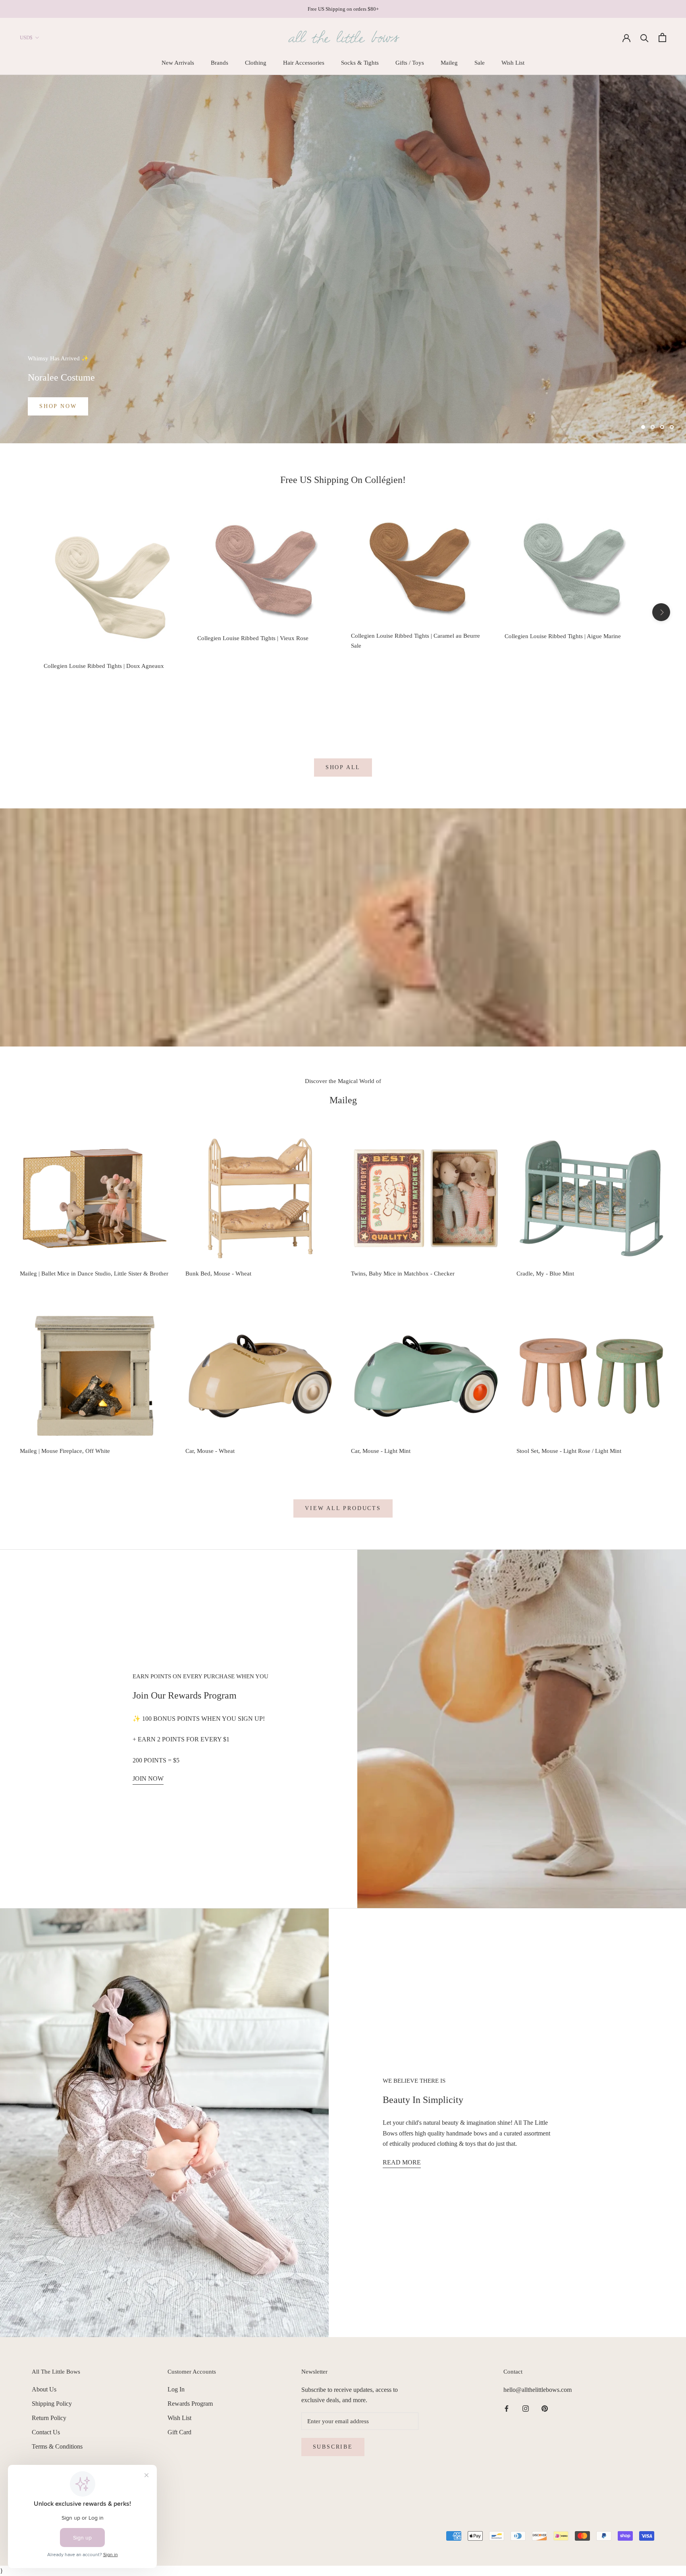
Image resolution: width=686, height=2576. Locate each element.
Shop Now (58, 406)
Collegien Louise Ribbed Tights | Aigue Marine (563, 636)
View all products (343, 1508)
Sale (480, 63)
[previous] (25, 612)
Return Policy (49, 2418)
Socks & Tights (360, 63)
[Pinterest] (545, 2408)
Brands (220, 63)
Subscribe (333, 2447)
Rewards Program (190, 2404)
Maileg (449, 63)
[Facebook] (507, 2408)
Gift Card (179, 2432)
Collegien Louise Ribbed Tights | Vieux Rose (253, 638)
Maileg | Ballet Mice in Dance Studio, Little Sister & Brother (94, 1274)
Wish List (513, 63)
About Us (44, 2389)
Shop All (343, 767)
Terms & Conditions (57, 2446)
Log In (176, 2389)
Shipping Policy (52, 2404)
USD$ (26, 38)
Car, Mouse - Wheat (210, 1451)
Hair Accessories (304, 63)
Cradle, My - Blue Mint (545, 1274)
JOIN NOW (148, 1779)
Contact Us (46, 2432)
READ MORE (402, 2162)
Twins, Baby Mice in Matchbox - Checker (403, 1274)
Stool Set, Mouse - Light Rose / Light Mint (569, 1451)
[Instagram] (526, 2408)
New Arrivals (178, 63)
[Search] (645, 38)
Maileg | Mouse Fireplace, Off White (65, 1451)
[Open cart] (662, 38)
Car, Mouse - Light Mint (381, 1451)
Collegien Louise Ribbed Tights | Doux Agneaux (104, 666)
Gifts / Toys (410, 63)
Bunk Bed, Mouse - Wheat (218, 1274)
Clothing (256, 63)
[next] (661, 612)
